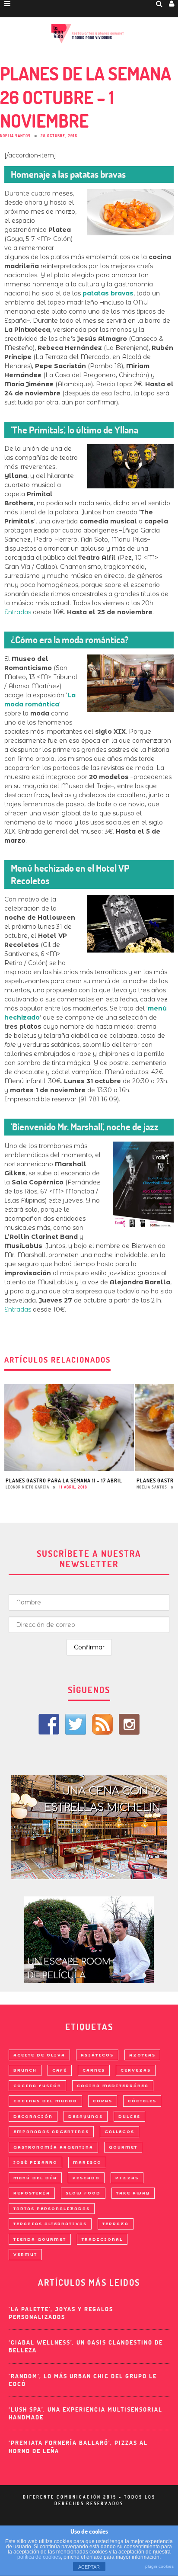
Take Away (133, 2193)
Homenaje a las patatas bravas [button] (68, 174)
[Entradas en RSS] (102, 1724)
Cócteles (142, 2101)
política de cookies (39, 2557)
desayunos (86, 2116)
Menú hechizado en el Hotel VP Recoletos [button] (70, 874)
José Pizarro (35, 2162)
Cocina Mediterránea (113, 2086)
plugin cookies (159, 2566)
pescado (86, 2178)
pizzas (127, 2178)
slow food (83, 2193)
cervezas (136, 2070)
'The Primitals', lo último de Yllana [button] (75, 430)
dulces (129, 2116)
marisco (87, 2162)
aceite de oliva (39, 2055)
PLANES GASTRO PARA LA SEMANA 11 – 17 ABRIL (64, 1480)
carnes (94, 2070)
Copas (103, 2101)
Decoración (33, 2116)
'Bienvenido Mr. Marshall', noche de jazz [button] (85, 1127)
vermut (25, 2254)
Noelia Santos (15, 136)
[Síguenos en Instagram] (129, 1724)
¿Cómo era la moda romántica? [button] (70, 640)
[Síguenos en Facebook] (49, 1724)
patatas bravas (108, 293)
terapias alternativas (50, 2224)
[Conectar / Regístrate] (172, 3)
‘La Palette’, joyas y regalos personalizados (61, 2313)
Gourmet (123, 2147)
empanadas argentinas (51, 2132)
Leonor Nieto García (27, 1487)
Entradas (18, 612)
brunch (25, 2070)
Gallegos (119, 2132)
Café (60, 2070)
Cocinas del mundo (45, 2101)
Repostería (32, 2193)
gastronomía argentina (53, 2147)
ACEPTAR (89, 2567)
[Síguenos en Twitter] (76, 1724)
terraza (116, 2224)
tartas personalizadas (52, 2209)
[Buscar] (159, 3)
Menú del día (35, 2178)
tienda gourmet (40, 2239)
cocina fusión (37, 2086)
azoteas (142, 2055)
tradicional (102, 2239)
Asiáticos (97, 2055)
